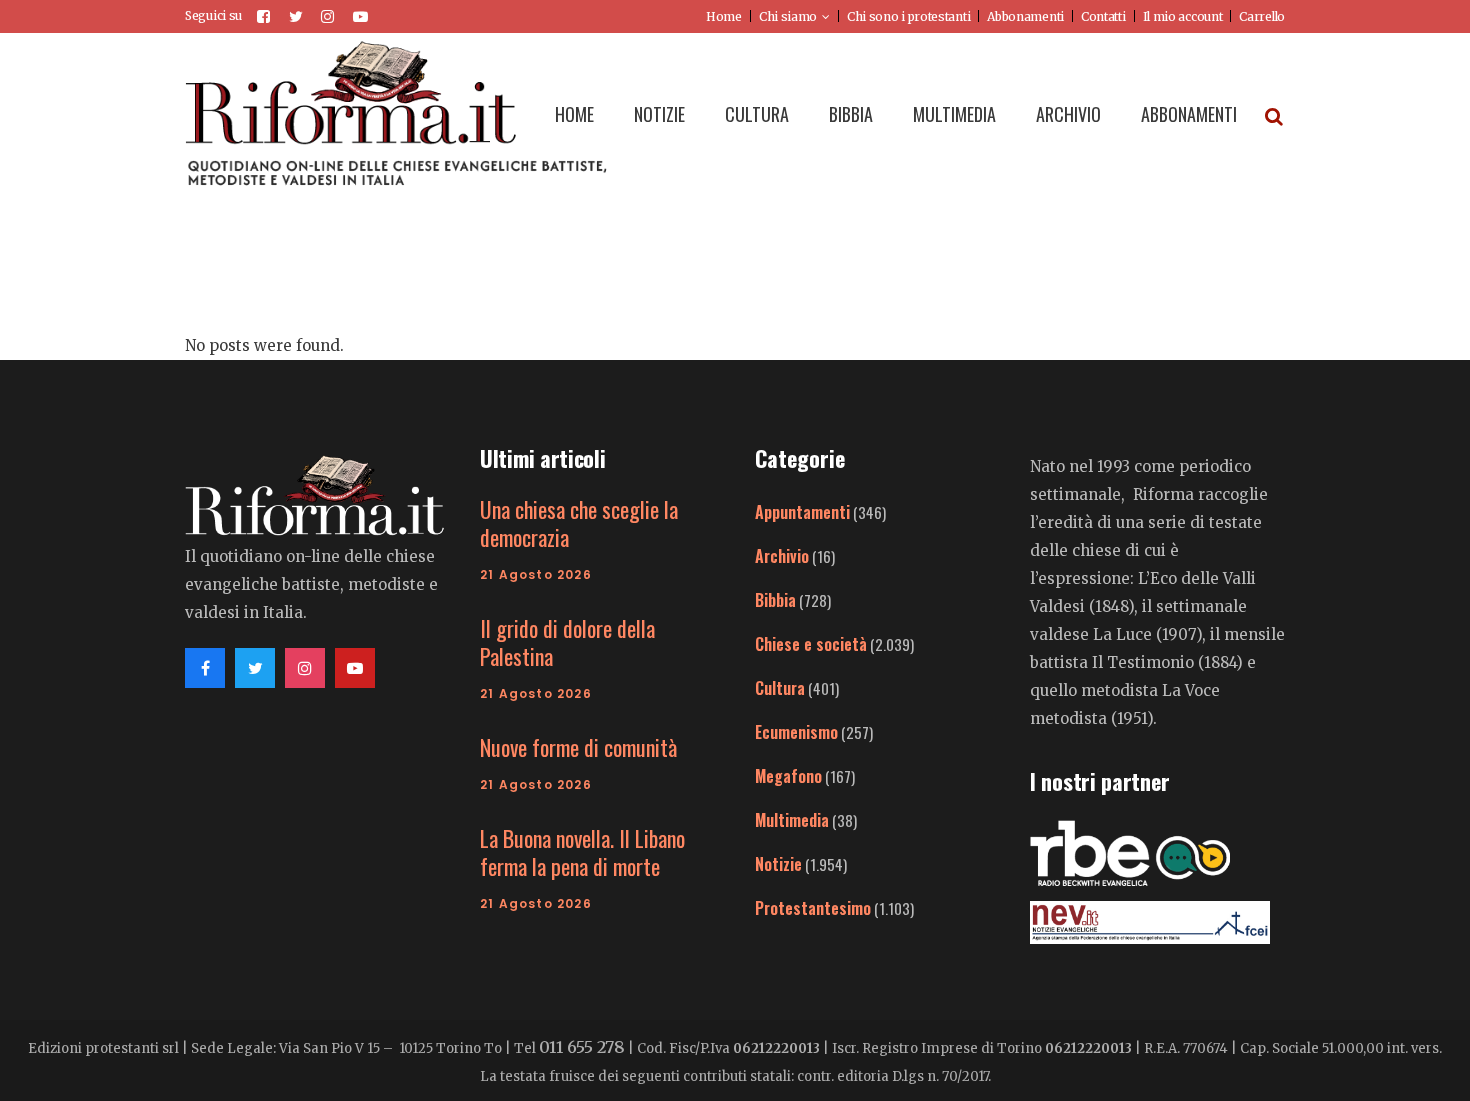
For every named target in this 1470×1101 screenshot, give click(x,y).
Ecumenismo (796, 732)
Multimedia (792, 820)
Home (724, 16)
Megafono (788, 776)
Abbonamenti (1025, 16)
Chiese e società (811, 644)
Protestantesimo (813, 908)
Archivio (782, 556)
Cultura (780, 688)
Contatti (1103, 16)
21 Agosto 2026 (536, 574)
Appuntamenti (802, 512)
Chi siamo (788, 16)
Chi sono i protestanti (908, 16)
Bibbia (775, 600)
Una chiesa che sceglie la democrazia (579, 523)
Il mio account (1183, 16)
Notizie (778, 864)
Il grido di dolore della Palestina (567, 642)
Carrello (1262, 16)
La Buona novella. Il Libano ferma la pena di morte (582, 852)
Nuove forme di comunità (578, 747)
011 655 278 (582, 1047)
